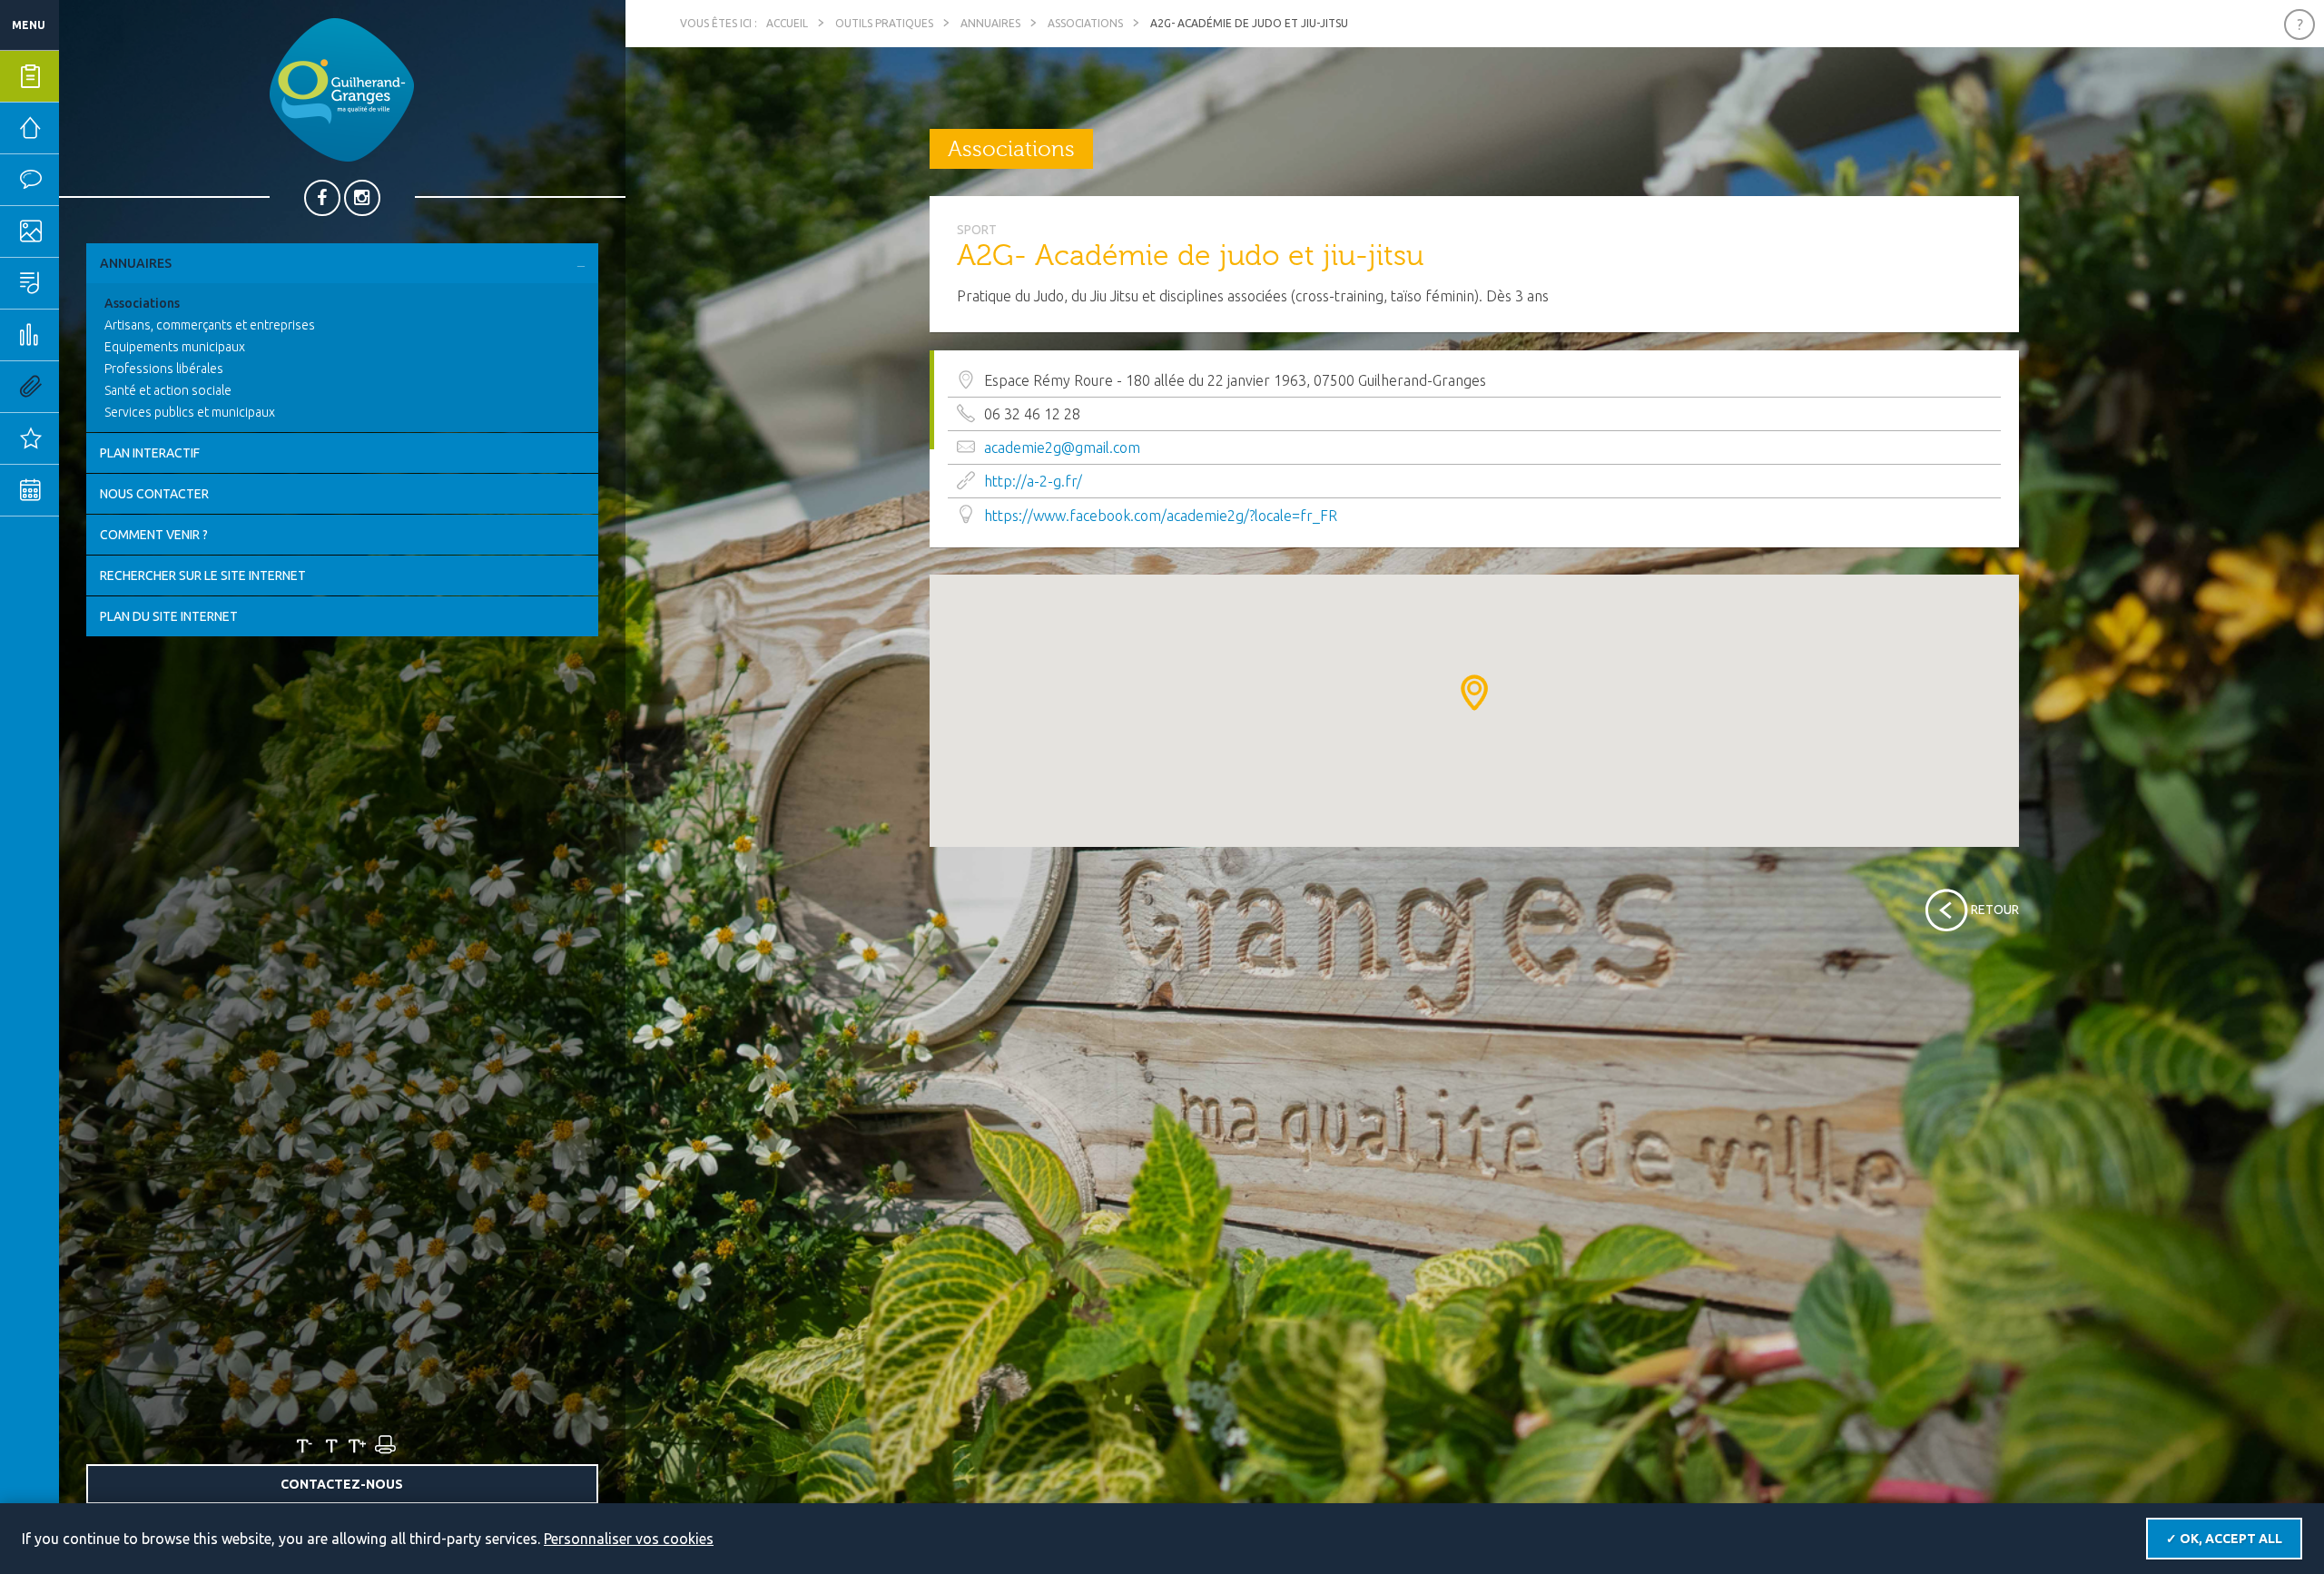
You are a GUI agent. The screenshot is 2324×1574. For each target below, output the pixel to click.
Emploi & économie (86, 335)
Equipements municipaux (175, 347)
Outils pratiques (86, 387)
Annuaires (136, 263)
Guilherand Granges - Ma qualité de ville (342, 90)
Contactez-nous (342, 1484)
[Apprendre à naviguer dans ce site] (2299, 25)
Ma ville (86, 231)
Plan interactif (150, 453)
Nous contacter (154, 494)
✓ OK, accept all (2224, 1539)
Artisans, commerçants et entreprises (210, 325)
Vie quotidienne (86, 180)
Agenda (86, 490)
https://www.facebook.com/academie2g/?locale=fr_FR (1161, 516)
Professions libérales (164, 369)
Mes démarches (86, 76)
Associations (142, 303)
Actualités (86, 438)
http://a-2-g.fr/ (1033, 481)
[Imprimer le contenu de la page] (384, 1445)
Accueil (787, 23)
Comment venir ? (154, 535)
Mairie (84, 128)
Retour (1995, 910)
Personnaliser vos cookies (629, 1539)
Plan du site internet (169, 616)
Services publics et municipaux (190, 412)
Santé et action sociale (168, 390)
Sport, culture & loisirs (86, 283)
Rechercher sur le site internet (203, 575)
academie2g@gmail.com (1062, 448)
